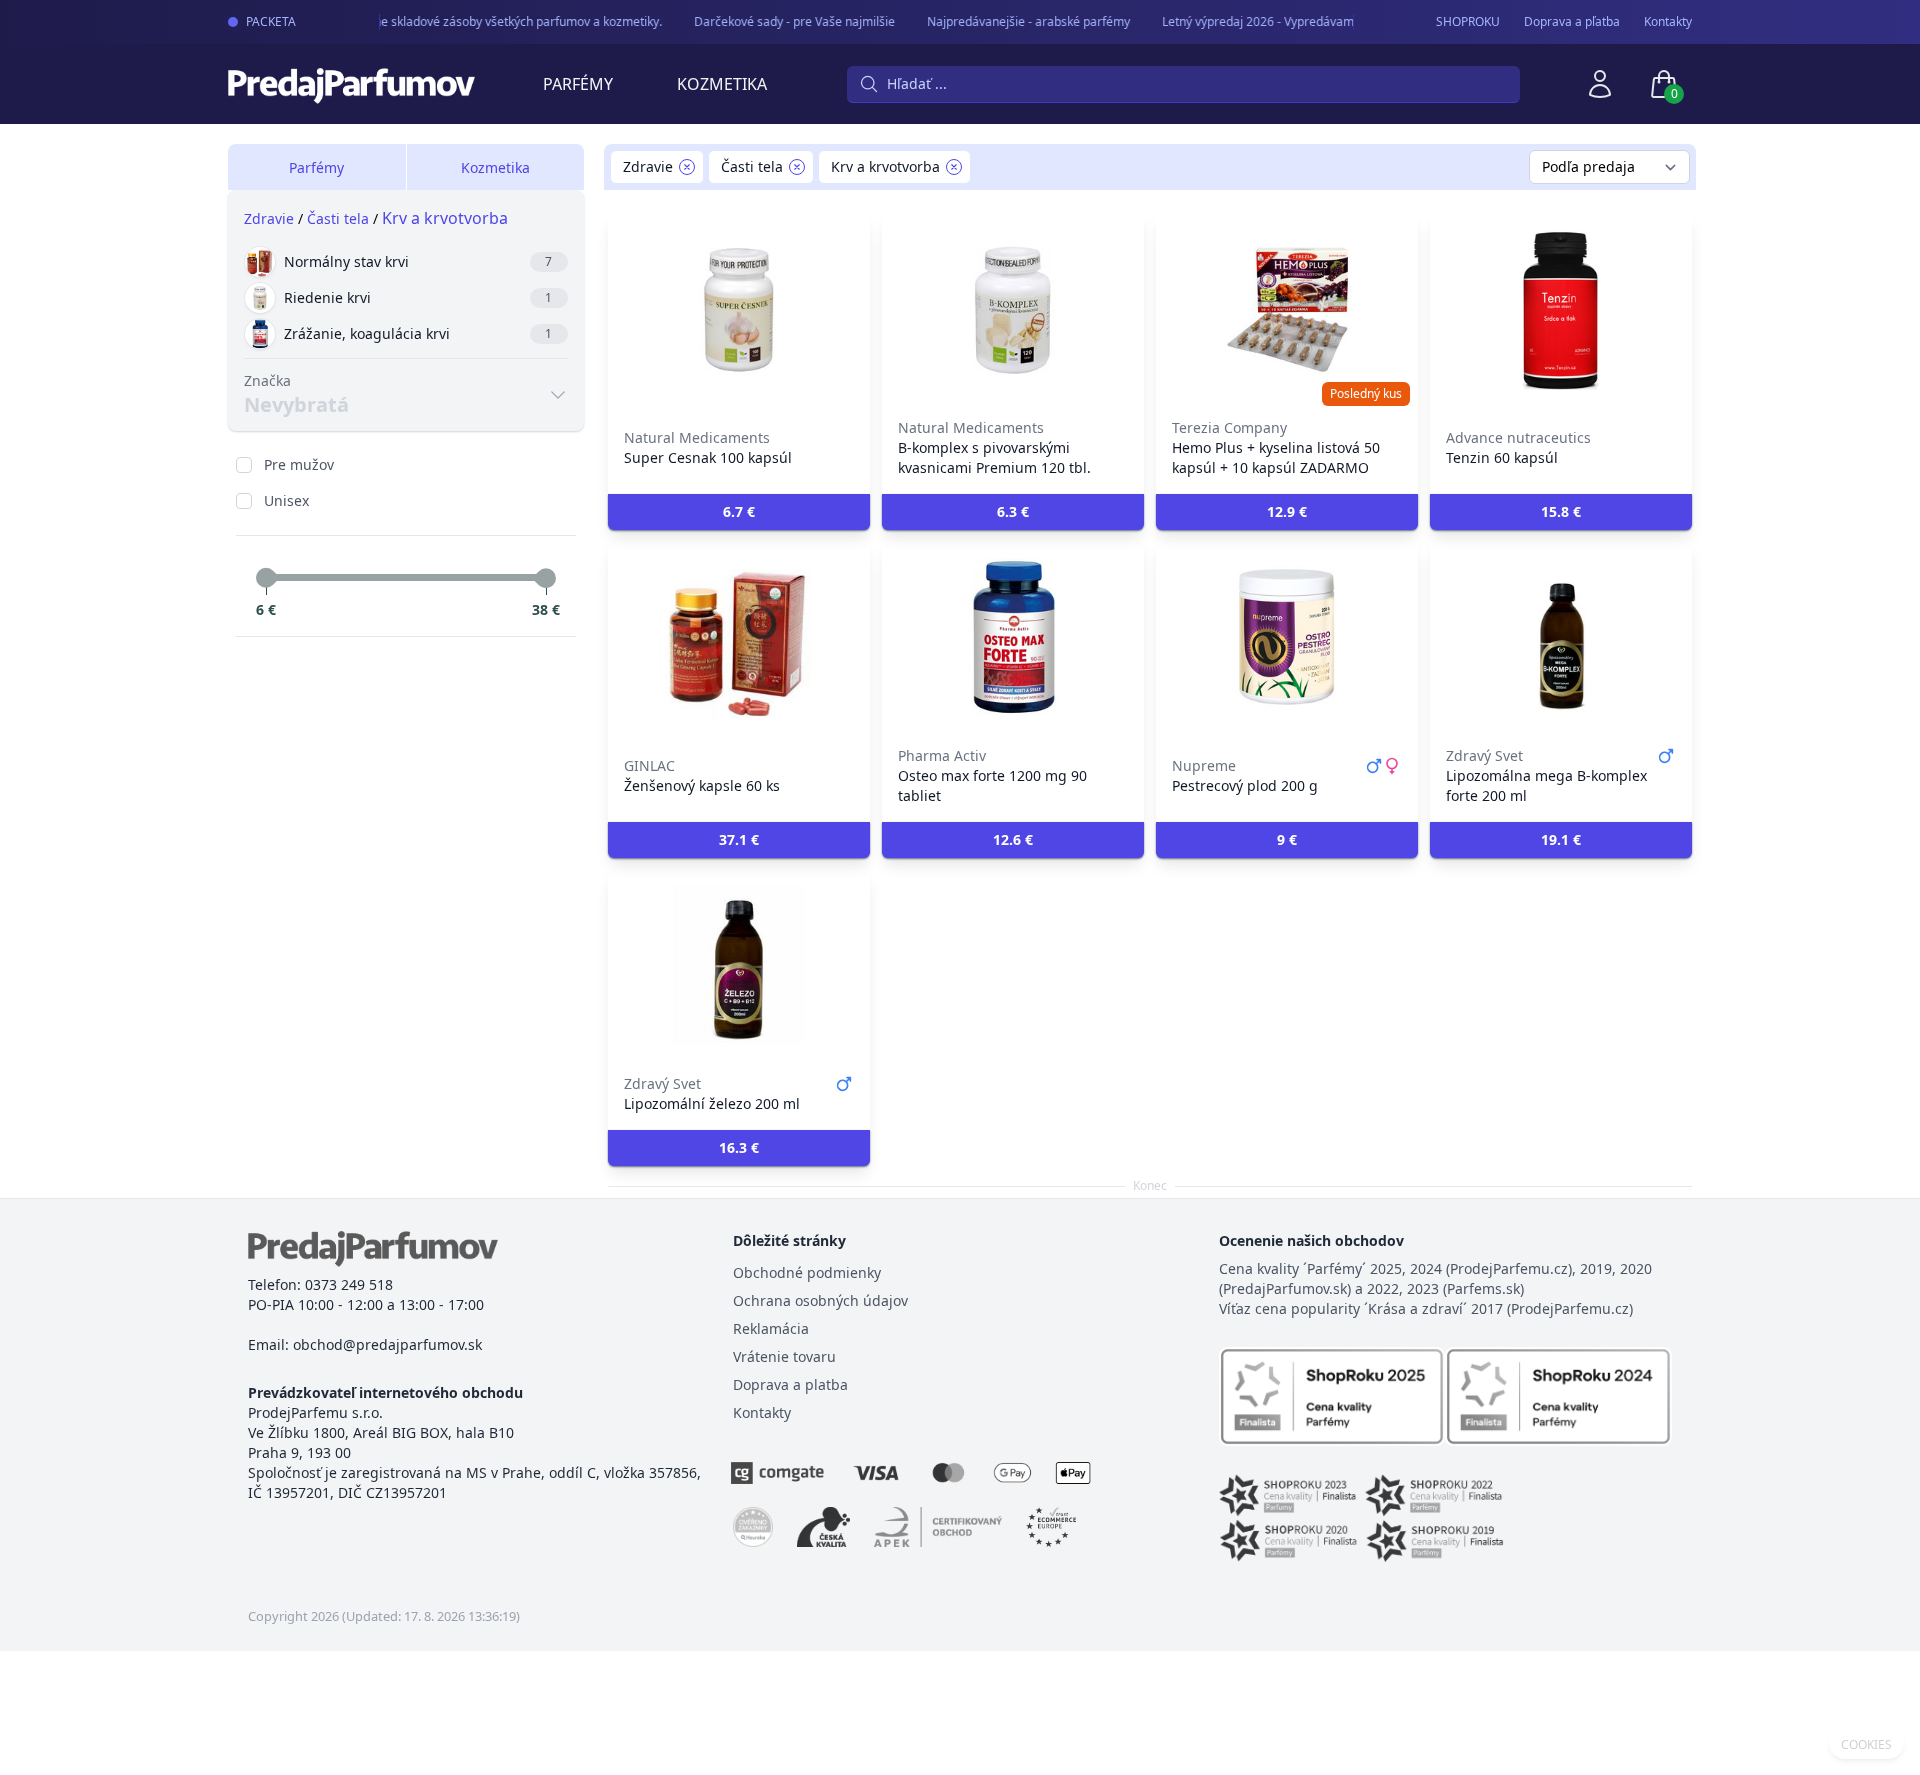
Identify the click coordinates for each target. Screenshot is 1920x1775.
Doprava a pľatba (1572, 22)
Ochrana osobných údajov (820, 1300)
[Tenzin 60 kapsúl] (1561, 310)
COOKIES (1866, 1745)
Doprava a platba (790, 1384)
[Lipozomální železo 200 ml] (739, 966)
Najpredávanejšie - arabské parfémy (1016, 21)
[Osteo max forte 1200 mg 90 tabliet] (1013, 638)
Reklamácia (771, 1328)
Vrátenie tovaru (784, 1356)
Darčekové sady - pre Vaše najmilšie (782, 21)
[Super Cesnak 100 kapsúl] (739, 310)
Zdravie (269, 218)
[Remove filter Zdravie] (687, 167)
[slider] (266, 578)
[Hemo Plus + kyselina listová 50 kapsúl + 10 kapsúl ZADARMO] (1287, 310)
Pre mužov (299, 464)
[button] (739, 512)
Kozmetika (722, 84)
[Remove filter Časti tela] (797, 167)
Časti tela (338, 218)
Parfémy (578, 84)
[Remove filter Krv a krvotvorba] (954, 167)
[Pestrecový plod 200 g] (1287, 638)
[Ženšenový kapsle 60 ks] (739, 638)
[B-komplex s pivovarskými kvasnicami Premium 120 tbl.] (1013, 310)
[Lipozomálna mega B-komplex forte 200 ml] (1561, 638)
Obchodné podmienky (807, 1272)
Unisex (286, 500)
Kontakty (1668, 22)
